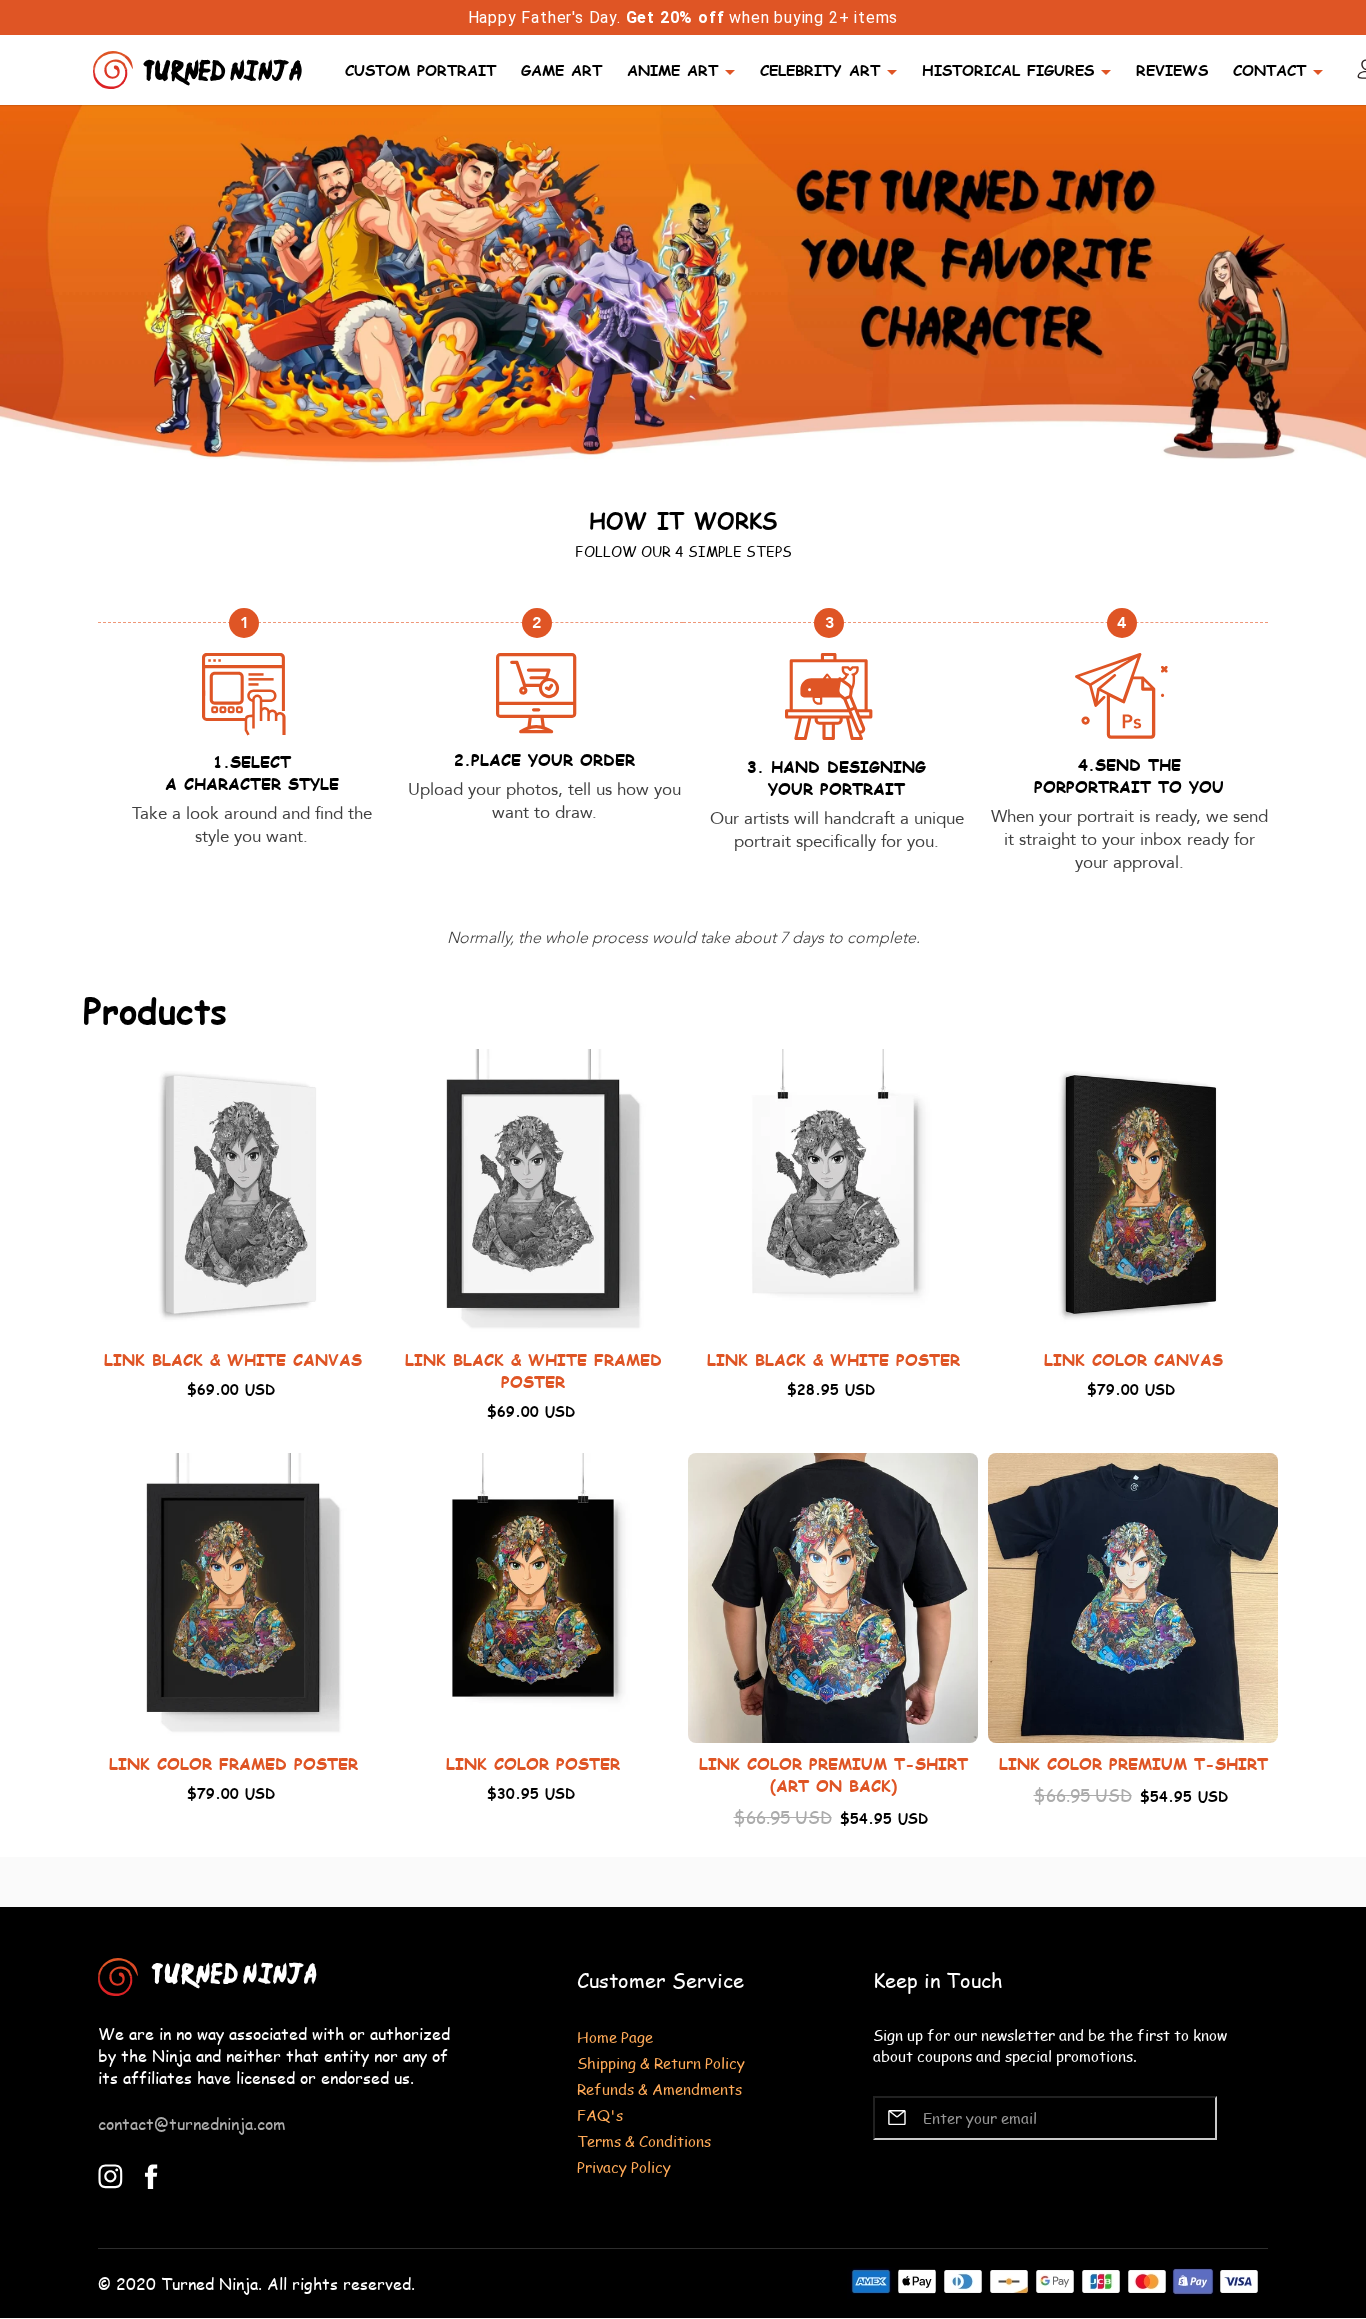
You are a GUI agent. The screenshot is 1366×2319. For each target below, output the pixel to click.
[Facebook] (151, 2173)
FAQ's (600, 2114)
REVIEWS (1172, 69)
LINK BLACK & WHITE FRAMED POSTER (533, 1370)
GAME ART (561, 69)
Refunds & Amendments (659, 2088)
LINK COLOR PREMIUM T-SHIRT (1133, 1763)
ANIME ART (672, 69)
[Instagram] (110, 2173)
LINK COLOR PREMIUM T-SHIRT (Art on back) (833, 1774)
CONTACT (1269, 69)
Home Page (615, 2036)
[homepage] (200, 67)
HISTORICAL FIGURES (1008, 69)
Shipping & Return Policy (661, 2062)
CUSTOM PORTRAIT (420, 69)
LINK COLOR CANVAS (1133, 1359)
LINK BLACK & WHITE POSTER (833, 1359)
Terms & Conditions (644, 2140)
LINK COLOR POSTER (533, 1763)
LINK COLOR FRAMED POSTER (233, 1763)
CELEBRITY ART (820, 69)
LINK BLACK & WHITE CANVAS (233, 1359)
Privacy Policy (624, 2166)
